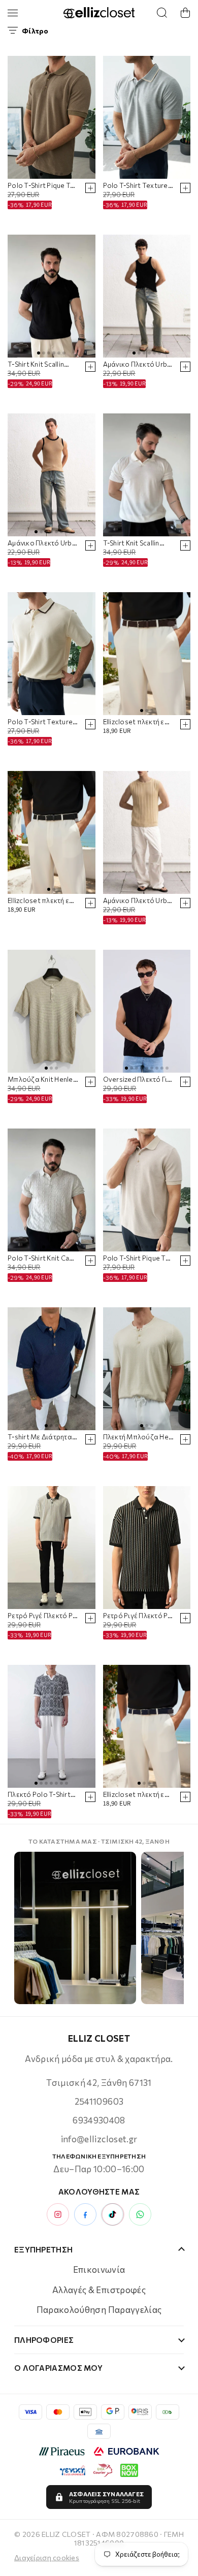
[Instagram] (58, 2214)
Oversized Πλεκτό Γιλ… (139, 1080)
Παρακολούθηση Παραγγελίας (99, 2310)
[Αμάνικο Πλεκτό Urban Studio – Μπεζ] (147, 832)
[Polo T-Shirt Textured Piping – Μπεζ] (52, 654)
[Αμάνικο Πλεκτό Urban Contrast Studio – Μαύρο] (147, 296)
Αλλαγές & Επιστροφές (99, 2290)
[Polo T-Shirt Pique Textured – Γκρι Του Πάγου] (147, 1190)
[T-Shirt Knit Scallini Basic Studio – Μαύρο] (52, 296)
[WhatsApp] (140, 2214)
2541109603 (99, 2101)
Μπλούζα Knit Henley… (43, 1080)
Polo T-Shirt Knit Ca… (41, 1258)
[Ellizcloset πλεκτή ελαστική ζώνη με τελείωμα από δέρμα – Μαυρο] (52, 832)
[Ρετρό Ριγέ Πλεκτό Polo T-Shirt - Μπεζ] (52, 1548)
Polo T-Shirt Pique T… (41, 186)
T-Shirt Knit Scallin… (38, 364)
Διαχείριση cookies (47, 2557)
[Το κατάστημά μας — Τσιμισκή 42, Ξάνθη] (75, 1928)
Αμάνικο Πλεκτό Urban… (139, 364)
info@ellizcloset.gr (99, 2139)
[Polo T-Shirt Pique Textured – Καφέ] (52, 117)
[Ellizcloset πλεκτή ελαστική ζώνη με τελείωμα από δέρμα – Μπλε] (147, 1726)
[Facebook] (85, 2214)
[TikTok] (113, 2214)
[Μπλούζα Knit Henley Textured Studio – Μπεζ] (52, 1011)
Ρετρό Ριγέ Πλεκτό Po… (43, 1616)
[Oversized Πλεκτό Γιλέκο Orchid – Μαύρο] (147, 1011)
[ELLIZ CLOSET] (99, 13)
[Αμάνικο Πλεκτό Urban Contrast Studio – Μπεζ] (52, 475)
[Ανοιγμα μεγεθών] (90, 188)
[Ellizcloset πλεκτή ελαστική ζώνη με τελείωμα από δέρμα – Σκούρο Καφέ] (147, 654)
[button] (185, 13)
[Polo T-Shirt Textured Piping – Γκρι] (147, 117)
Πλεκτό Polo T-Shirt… (42, 1795)
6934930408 (99, 2120)
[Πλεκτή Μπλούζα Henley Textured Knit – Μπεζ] (147, 1369)
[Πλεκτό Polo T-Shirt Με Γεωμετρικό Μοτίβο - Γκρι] (52, 1726)
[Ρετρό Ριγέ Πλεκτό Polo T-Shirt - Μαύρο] (147, 1548)
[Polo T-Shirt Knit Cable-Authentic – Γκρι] (52, 1190)
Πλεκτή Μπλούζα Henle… (139, 1437)
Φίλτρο (35, 31)
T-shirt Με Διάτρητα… (42, 1437)
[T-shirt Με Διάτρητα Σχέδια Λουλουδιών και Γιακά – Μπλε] (52, 1369)
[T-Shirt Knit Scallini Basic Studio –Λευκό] (147, 475)
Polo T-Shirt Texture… (138, 186)
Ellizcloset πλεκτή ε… (136, 722)
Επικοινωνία (99, 2269)
